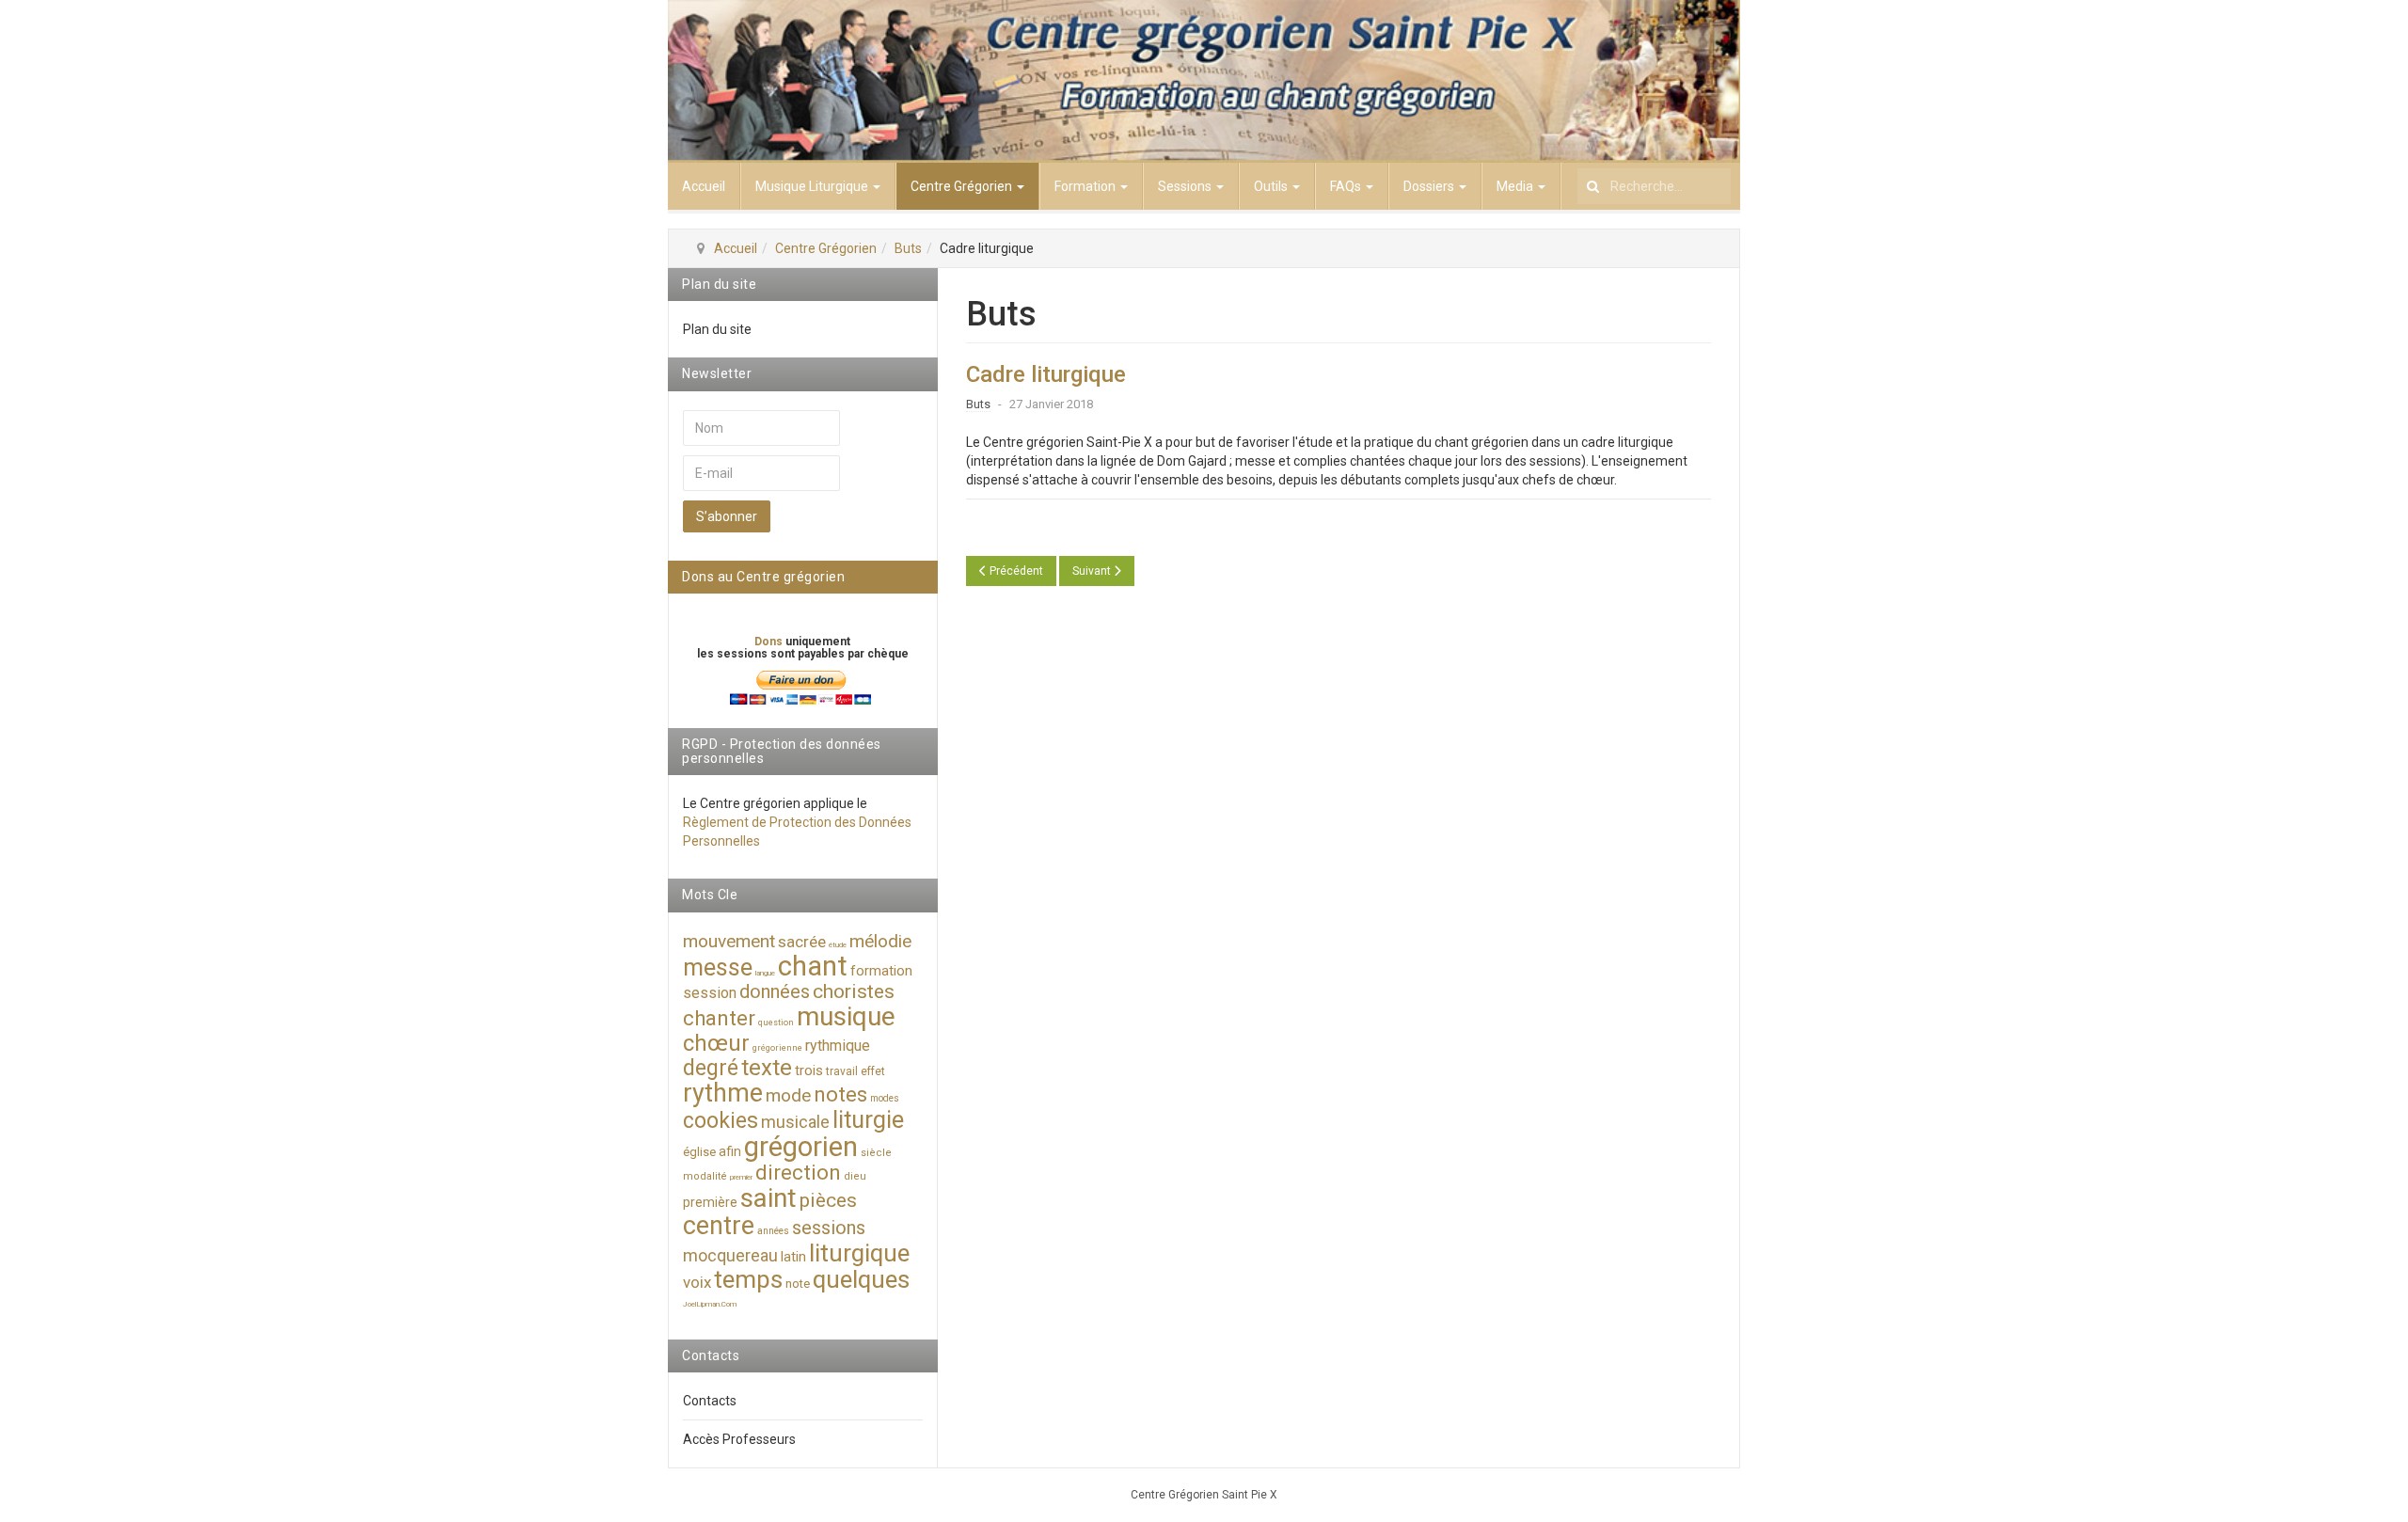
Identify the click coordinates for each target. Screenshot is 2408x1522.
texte (767, 1068)
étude (838, 945)
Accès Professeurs (739, 1439)
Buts (908, 248)
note (798, 1284)
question (776, 1023)
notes (840, 1094)
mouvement (729, 941)
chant (813, 966)
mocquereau (730, 1255)
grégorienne (777, 1048)
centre (719, 1226)
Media (1516, 186)
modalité (705, 1176)
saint (768, 1198)
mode (788, 1095)
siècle (876, 1153)
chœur (716, 1043)
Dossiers (1430, 186)
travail (842, 1071)
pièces (828, 1200)
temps (748, 1279)
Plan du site (717, 329)
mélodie (880, 941)
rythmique (838, 1046)
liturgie (868, 1120)
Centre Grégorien (963, 186)
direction (798, 1173)
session (710, 993)
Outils (1272, 186)
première (710, 1202)
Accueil (704, 186)
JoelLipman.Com (710, 1304)
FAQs (1347, 186)
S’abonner (727, 516)
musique (846, 1016)
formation (881, 971)
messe (718, 967)
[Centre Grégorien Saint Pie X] (1204, 81)
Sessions (1186, 186)
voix (697, 1282)
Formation (1086, 186)
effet (873, 1071)
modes (885, 1098)
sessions (829, 1228)
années (773, 1231)
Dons (770, 642)
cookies (721, 1121)
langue (765, 973)
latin (793, 1257)
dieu (855, 1176)
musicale (795, 1122)
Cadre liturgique (1046, 374)
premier (741, 1177)
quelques (861, 1279)
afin (730, 1151)
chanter (719, 1018)
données (775, 991)
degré (711, 1068)
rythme (723, 1093)
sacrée (802, 942)
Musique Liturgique (813, 186)
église (699, 1152)
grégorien (801, 1147)
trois (809, 1070)
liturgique (859, 1253)
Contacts (710, 1401)
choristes (854, 991)
